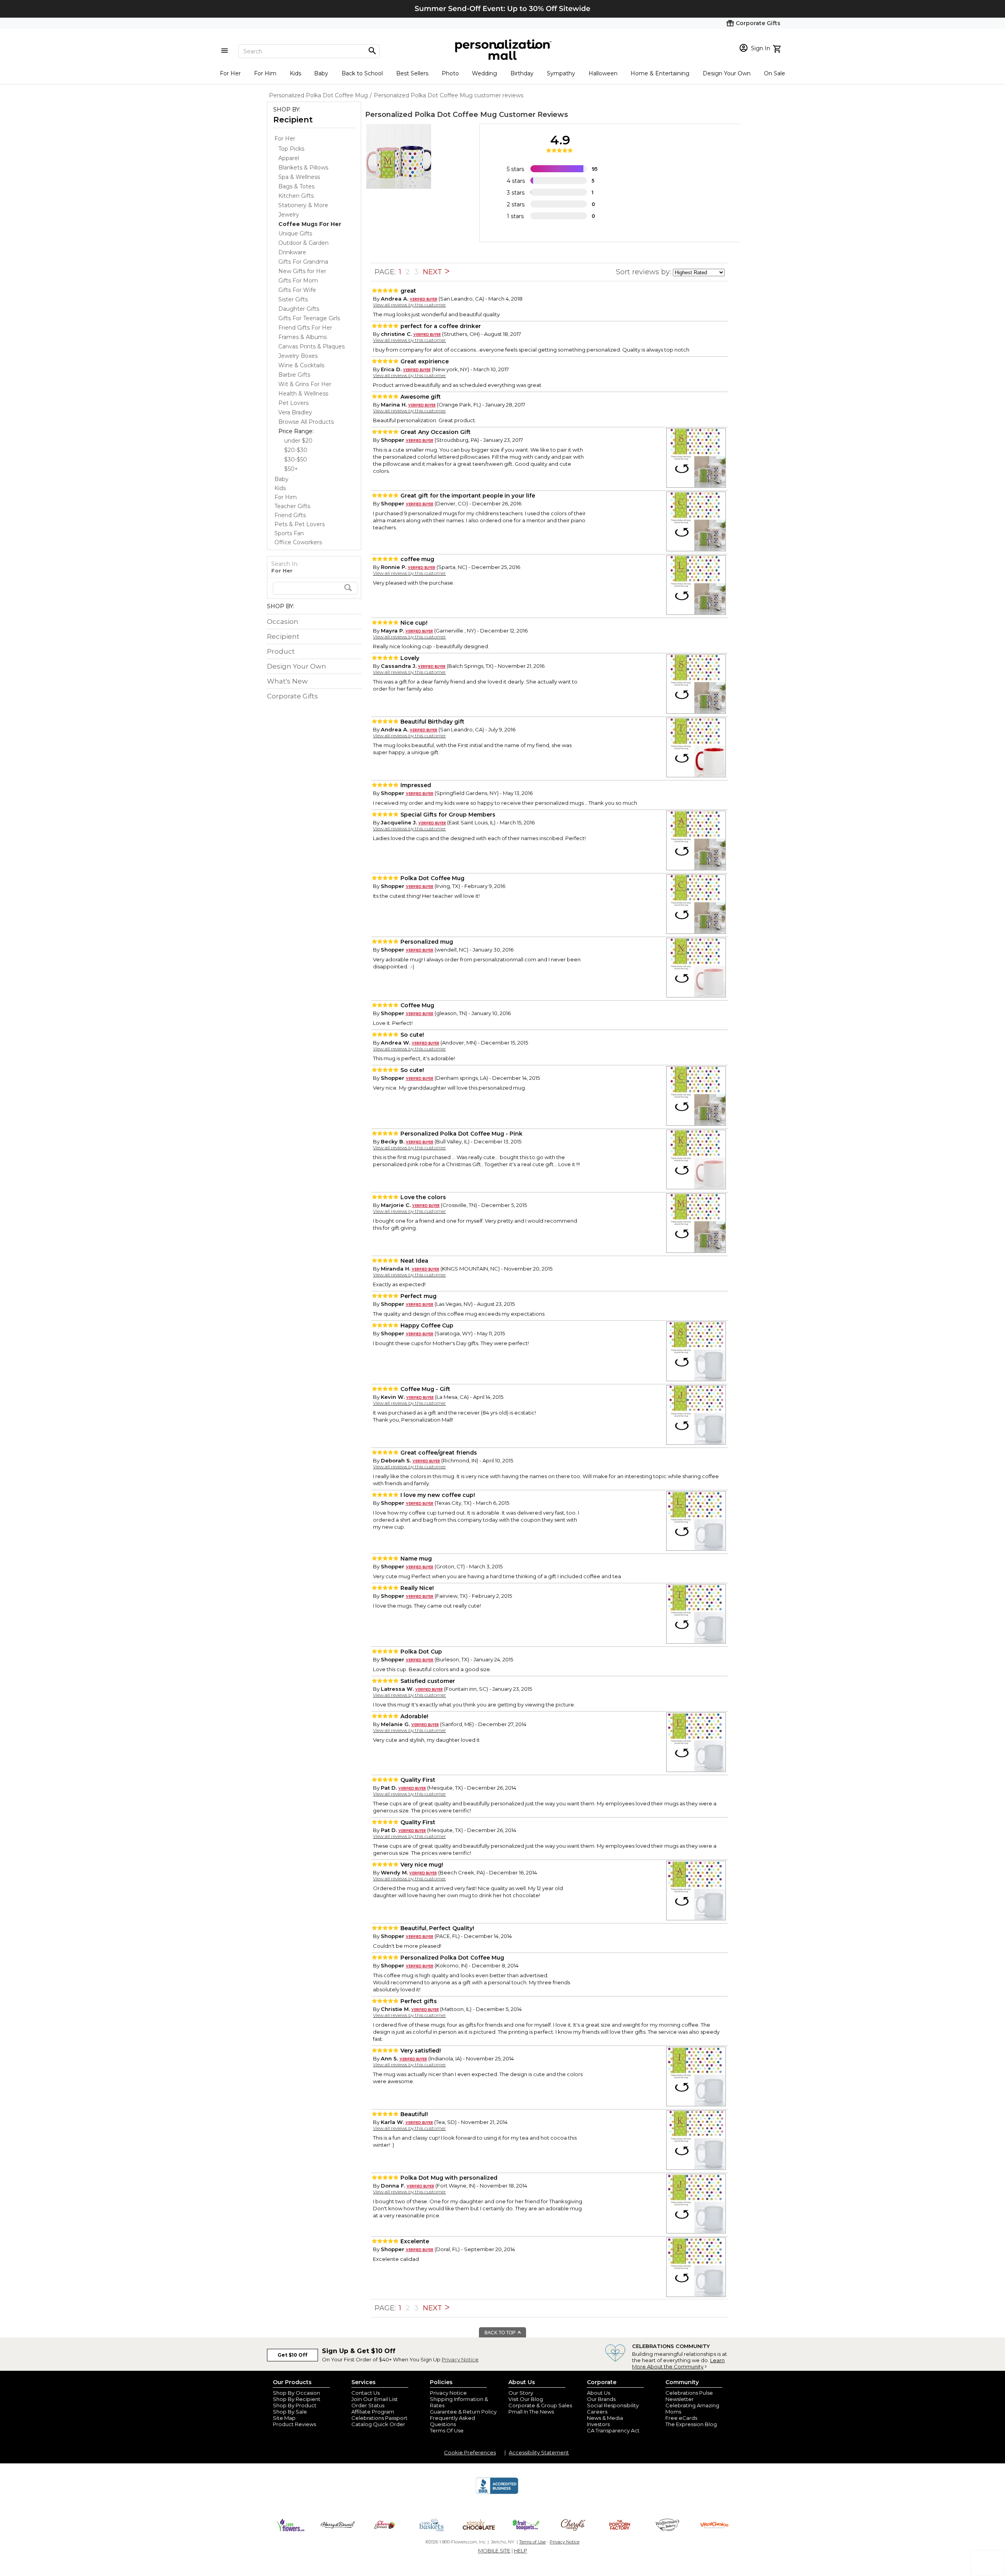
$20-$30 (296, 450)
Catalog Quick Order (378, 2424)
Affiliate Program (373, 2412)
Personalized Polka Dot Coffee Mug (431, 115)
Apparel (289, 158)
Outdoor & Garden (303, 243)
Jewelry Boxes (298, 356)
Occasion (283, 622)
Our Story (521, 2393)
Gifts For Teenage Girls (309, 318)
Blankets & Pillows (303, 168)
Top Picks (291, 149)
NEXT (433, 272)
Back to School (362, 73)
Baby (321, 73)
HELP (521, 2550)
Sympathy (561, 73)
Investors (598, 2424)
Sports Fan (289, 533)
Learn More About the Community (678, 2363)
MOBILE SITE (494, 2550)
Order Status (368, 2405)
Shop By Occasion (296, 2393)
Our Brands (601, 2399)
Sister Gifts (293, 299)
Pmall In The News (531, 2412)
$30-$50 (296, 459)
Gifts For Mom (298, 281)
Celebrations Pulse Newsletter (689, 2396)
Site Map (284, 2418)
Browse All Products (306, 422)
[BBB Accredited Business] (497, 2493)
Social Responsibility (613, 2405)
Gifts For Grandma (303, 262)
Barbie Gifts (294, 375)
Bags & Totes (296, 186)
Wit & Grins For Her (305, 384)
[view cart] (778, 48)
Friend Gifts (290, 515)
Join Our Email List (375, 2399)
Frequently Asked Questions (452, 2421)
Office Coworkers (298, 542)
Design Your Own (727, 73)
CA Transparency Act (613, 2430)
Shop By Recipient (297, 2399)
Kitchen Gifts (296, 196)
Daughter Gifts (299, 309)
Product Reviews (294, 2424)
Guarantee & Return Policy (463, 2412)
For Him (265, 73)
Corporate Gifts (292, 696)
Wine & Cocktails (301, 365)
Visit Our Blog (526, 2399)
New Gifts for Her (302, 271)
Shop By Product (295, 2405)
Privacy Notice (460, 2359)
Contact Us (365, 2393)
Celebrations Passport (379, 2418)
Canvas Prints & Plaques (312, 346)
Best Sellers (412, 73)
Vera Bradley (295, 412)
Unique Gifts (295, 233)
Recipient (293, 120)
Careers (597, 2412)
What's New (287, 681)
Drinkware (292, 252)
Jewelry (289, 215)
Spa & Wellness (299, 177)
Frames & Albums (302, 337)
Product (281, 651)
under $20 (298, 441)
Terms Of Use (447, 2430)
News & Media (605, 2418)
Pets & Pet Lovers (300, 524)
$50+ (291, 469)
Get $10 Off (292, 2355)
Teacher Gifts (292, 506)
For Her (230, 73)
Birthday (522, 73)
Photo (450, 73)
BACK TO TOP (501, 2333)
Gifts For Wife (297, 290)
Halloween (603, 73)
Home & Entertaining (660, 73)
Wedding (484, 73)
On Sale (775, 73)
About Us (598, 2393)
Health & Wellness (303, 394)
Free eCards (681, 2418)
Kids (295, 73)
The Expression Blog (691, 2424)
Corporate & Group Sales (540, 2405)
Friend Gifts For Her (305, 328)
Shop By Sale (290, 2412)
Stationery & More (303, 205)
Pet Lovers (293, 403)
